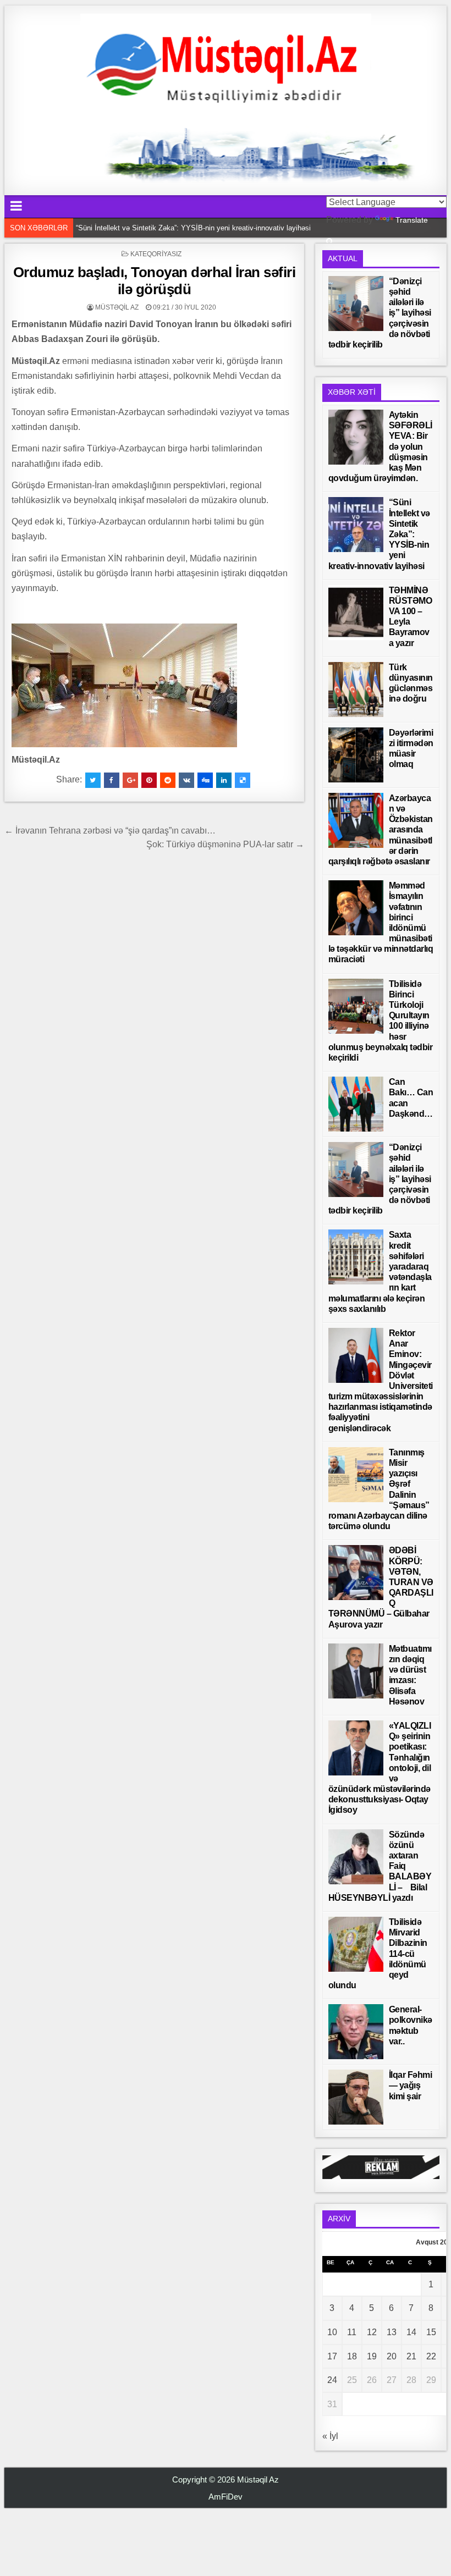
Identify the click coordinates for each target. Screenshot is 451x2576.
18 (352, 2356)
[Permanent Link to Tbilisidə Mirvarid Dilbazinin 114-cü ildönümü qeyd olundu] (356, 1944)
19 (372, 2356)
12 (372, 2332)
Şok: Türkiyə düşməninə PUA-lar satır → (225, 844)
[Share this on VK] (186, 780)
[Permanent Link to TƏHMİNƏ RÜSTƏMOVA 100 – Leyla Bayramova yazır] (356, 613)
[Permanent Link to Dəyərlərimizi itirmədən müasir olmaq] (356, 755)
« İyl (330, 2436)
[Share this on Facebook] (112, 780)
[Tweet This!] (93, 780)
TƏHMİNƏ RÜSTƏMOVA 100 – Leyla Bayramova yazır (164, 228)
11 (352, 2332)
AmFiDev (226, 2497)
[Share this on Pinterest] (149, 780)
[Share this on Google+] (130, 780)
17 (332, 2356)
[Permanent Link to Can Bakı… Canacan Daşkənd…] (356, 1104)
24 (332, 2380)
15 (431, 2332)
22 (431, 2356)
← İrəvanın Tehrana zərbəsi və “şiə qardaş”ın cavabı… (110, 831)
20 (392, 2356)
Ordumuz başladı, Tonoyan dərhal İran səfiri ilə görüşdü (155, 281)
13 (392, 2332)
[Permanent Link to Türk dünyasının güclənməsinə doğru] (356, 689)
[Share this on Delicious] (243, 780)
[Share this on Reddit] (168, 780)
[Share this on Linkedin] (224, 780)
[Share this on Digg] (205, 780)
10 (332, 2332)
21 (411, 2356)
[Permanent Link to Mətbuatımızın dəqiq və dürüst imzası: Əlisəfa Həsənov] (356, 1671)
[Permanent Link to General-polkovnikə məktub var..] (356, 2032)
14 (411, 2332)
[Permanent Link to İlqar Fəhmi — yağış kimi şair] (356, 2097)
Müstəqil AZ (117, 307)
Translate (412, 220)
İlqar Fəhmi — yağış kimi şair (411, 2085)
